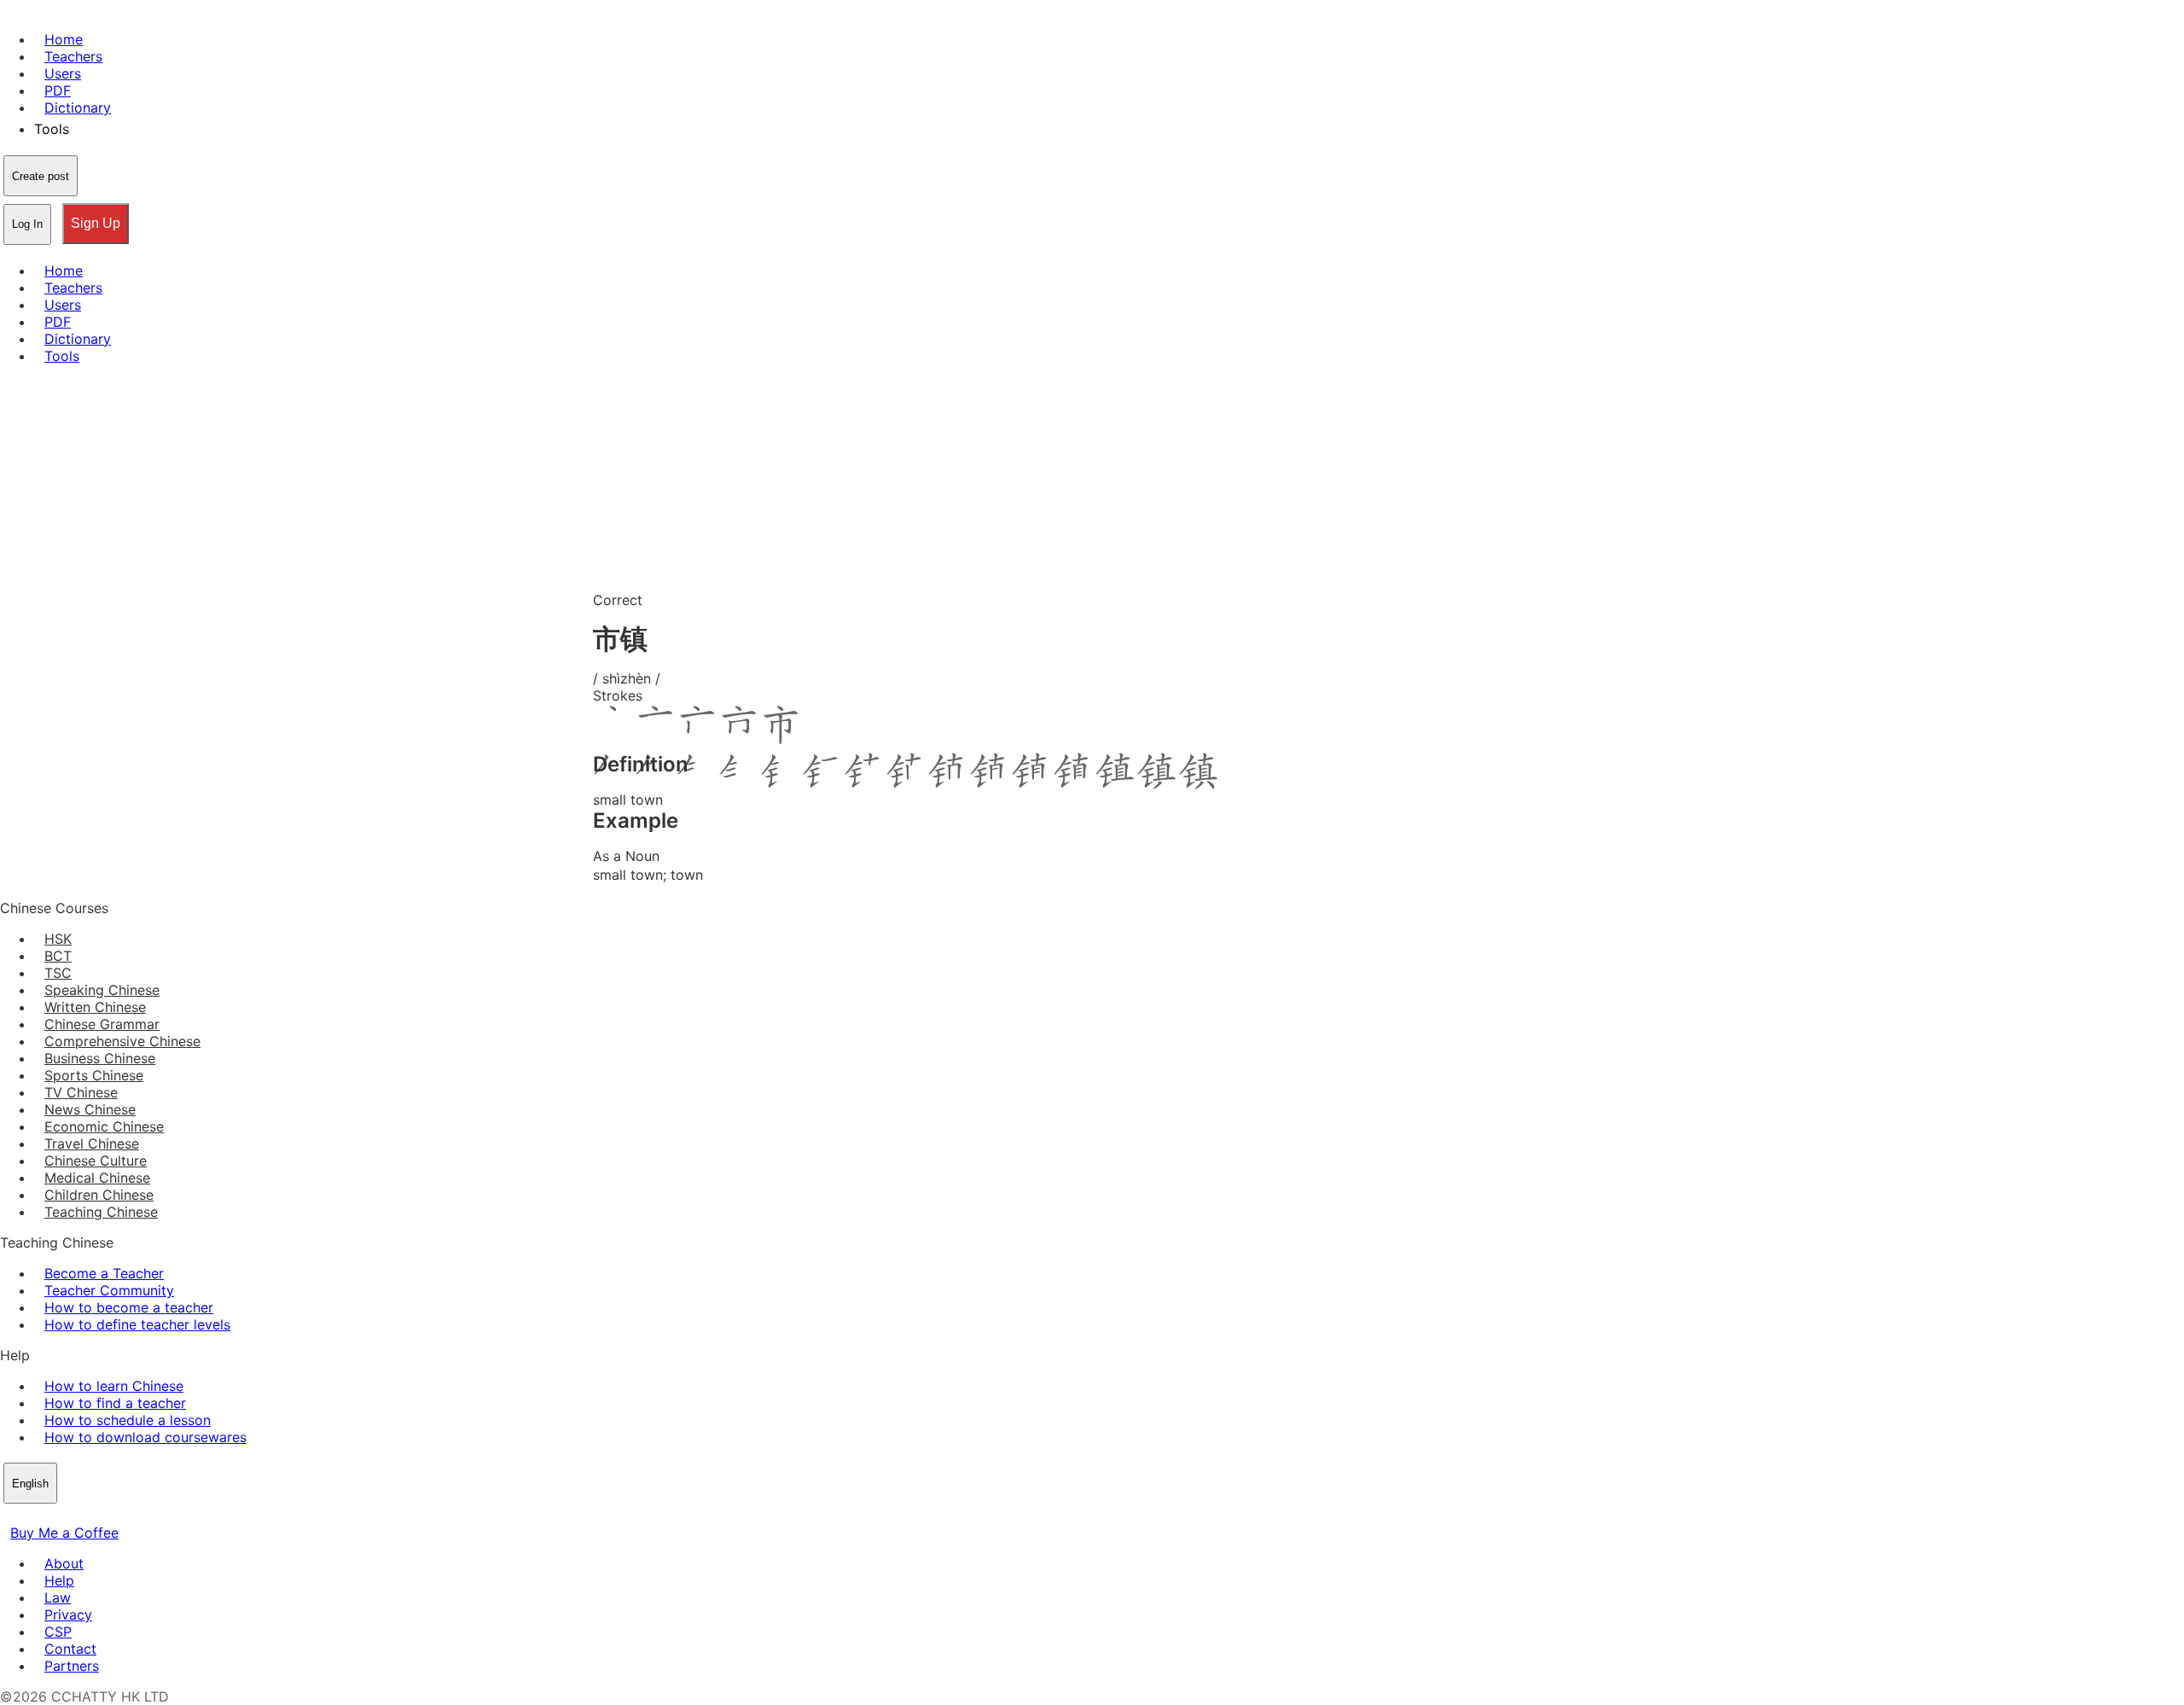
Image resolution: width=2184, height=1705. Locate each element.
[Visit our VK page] (51, 1516)
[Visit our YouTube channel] (72, 1516)
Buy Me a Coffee (64, 1533)
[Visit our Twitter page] (31, 1516)
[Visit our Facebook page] (10, 1516)
